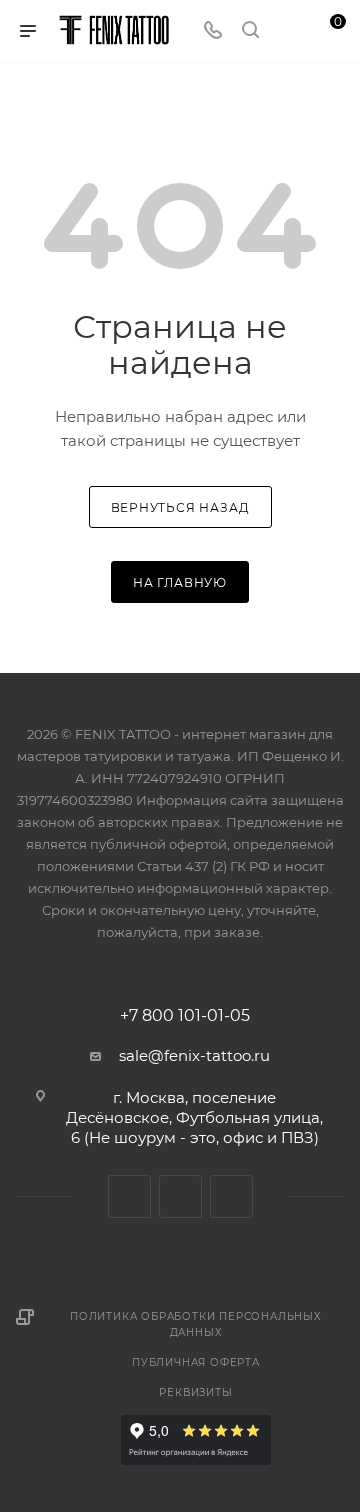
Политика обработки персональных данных (196, 1324)
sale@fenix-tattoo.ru (194, 1055)
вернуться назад (180, 507)
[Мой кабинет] (288, 31)
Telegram (180, 1196)
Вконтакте (129, 1196)
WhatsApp (231, 1196)
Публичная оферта (196, 1362)
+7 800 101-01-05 (185, 1016)
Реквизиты (195, 1392)
